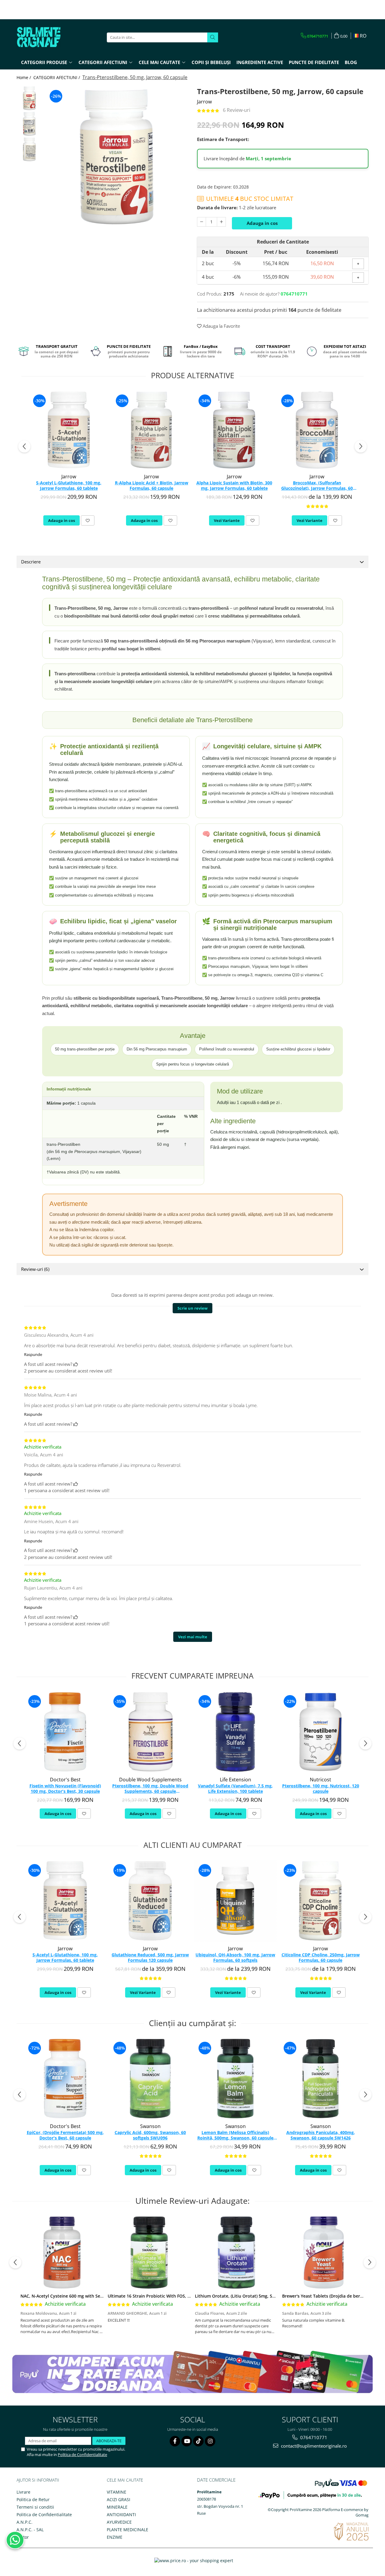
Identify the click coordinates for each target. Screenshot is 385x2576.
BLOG (351, 62)
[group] (117, 157)
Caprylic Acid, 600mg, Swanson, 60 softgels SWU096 (150, 2135)
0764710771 (313, 2437)
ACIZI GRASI (119, 2499)
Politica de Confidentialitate (82, 2455)
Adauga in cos (262, 223)
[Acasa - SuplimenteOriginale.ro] (47, 37)
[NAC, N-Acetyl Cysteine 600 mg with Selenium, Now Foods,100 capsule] (62, 2252)
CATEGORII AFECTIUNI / (57, 77)
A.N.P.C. (25, 2522)
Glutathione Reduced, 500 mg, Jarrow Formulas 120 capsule (150, 1958)
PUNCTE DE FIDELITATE (314, 62)
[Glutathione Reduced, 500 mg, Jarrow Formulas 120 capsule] (150, 1901)
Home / (24, 77)
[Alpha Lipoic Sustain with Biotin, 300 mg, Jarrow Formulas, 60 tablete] (234, 430)
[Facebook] (175, 2441)
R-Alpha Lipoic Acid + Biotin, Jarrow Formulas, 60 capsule (152, 486)
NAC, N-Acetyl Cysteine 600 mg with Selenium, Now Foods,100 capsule (93, 2296)
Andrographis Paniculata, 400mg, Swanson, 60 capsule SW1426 (321, 2135)
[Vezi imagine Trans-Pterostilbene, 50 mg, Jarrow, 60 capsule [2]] (29, 149)
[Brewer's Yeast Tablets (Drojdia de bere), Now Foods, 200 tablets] (324, 2252)
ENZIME (115, 2537)
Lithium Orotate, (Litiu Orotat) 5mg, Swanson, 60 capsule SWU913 (262, 2296)
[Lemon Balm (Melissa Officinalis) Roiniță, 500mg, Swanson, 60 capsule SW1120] (235, 2079)
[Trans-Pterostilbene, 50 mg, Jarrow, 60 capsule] (117, 157)
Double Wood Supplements (150, 1780)
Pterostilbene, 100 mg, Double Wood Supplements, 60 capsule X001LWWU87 (150, 1789)
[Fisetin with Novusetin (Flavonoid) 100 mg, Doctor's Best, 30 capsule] (65, 1732)
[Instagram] (210, 2441)
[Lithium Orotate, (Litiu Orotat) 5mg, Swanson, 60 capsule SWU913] (236, 2252)
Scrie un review (192, 1308)
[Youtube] (187, 2441)
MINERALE (117, 2507)
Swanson (150, 2126)
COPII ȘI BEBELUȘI (211, 62)
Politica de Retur (33, 2499)
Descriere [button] (31, 562)
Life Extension (236, 1780)
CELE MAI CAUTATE (125, 2480)
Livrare (23, 2492)
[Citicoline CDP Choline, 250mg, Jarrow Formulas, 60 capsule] (320, 1901)
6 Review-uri (237, 110)
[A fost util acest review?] (76, 1364)
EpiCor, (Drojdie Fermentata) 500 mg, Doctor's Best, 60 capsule (65, 2135)
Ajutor (23, 2537)
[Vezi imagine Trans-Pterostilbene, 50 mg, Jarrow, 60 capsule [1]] (29, 124)
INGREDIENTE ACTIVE (260, 62)
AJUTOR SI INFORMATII (38, 2480)
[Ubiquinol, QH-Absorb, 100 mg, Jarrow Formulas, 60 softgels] (235, 1901)
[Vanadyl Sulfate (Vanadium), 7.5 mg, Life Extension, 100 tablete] (235, 1732)
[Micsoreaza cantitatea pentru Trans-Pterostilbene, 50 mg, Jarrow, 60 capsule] (202, 222)
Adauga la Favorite (221, 326)
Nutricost (320, 1780)
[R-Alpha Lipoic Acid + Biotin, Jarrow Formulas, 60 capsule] (151, 430)
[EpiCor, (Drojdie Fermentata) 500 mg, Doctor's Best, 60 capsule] (65, 2079)
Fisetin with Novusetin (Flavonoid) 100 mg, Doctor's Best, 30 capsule (65, 1789)
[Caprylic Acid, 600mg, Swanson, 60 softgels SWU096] (150, 2079)
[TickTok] (198, 2441)
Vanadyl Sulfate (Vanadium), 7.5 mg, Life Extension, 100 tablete (235, 1789)
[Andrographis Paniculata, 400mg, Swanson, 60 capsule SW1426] (320, 2079)
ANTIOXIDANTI (121, 2515)
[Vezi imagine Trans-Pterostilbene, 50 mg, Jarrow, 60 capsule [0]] (29, 98)
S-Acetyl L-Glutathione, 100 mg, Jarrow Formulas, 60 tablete (69, 486)
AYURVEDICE (119, 2522)
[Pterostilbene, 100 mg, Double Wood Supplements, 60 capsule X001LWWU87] (150, 1732)
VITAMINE (117, 2492)
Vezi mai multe (193, 1637)
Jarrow (204, 102)
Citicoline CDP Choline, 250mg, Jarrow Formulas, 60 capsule (321, 1958)
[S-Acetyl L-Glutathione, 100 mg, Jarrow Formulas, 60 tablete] (69, 430)
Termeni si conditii (35, 2507)
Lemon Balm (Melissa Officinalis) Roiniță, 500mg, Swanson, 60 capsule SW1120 (235, 2136)
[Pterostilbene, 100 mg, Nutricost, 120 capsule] (320, 1732)
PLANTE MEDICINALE (128, 2530)
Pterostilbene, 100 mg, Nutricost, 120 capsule (321, 1789)
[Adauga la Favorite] (88, 520)
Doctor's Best (65, 1780)
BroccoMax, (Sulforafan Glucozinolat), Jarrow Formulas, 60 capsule (317, 486)
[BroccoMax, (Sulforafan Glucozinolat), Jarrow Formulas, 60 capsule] (317, 430)
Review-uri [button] (35, 1269)
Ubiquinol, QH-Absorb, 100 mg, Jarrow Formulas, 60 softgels (235, 1958)
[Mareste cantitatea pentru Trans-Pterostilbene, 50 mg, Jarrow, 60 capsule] (221, 222)
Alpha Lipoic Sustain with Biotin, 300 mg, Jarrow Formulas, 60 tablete (234, 486)
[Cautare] (213, 37)
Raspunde (33, 1354)
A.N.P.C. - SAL (30, 2530)
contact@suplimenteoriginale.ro (313, 2446)
